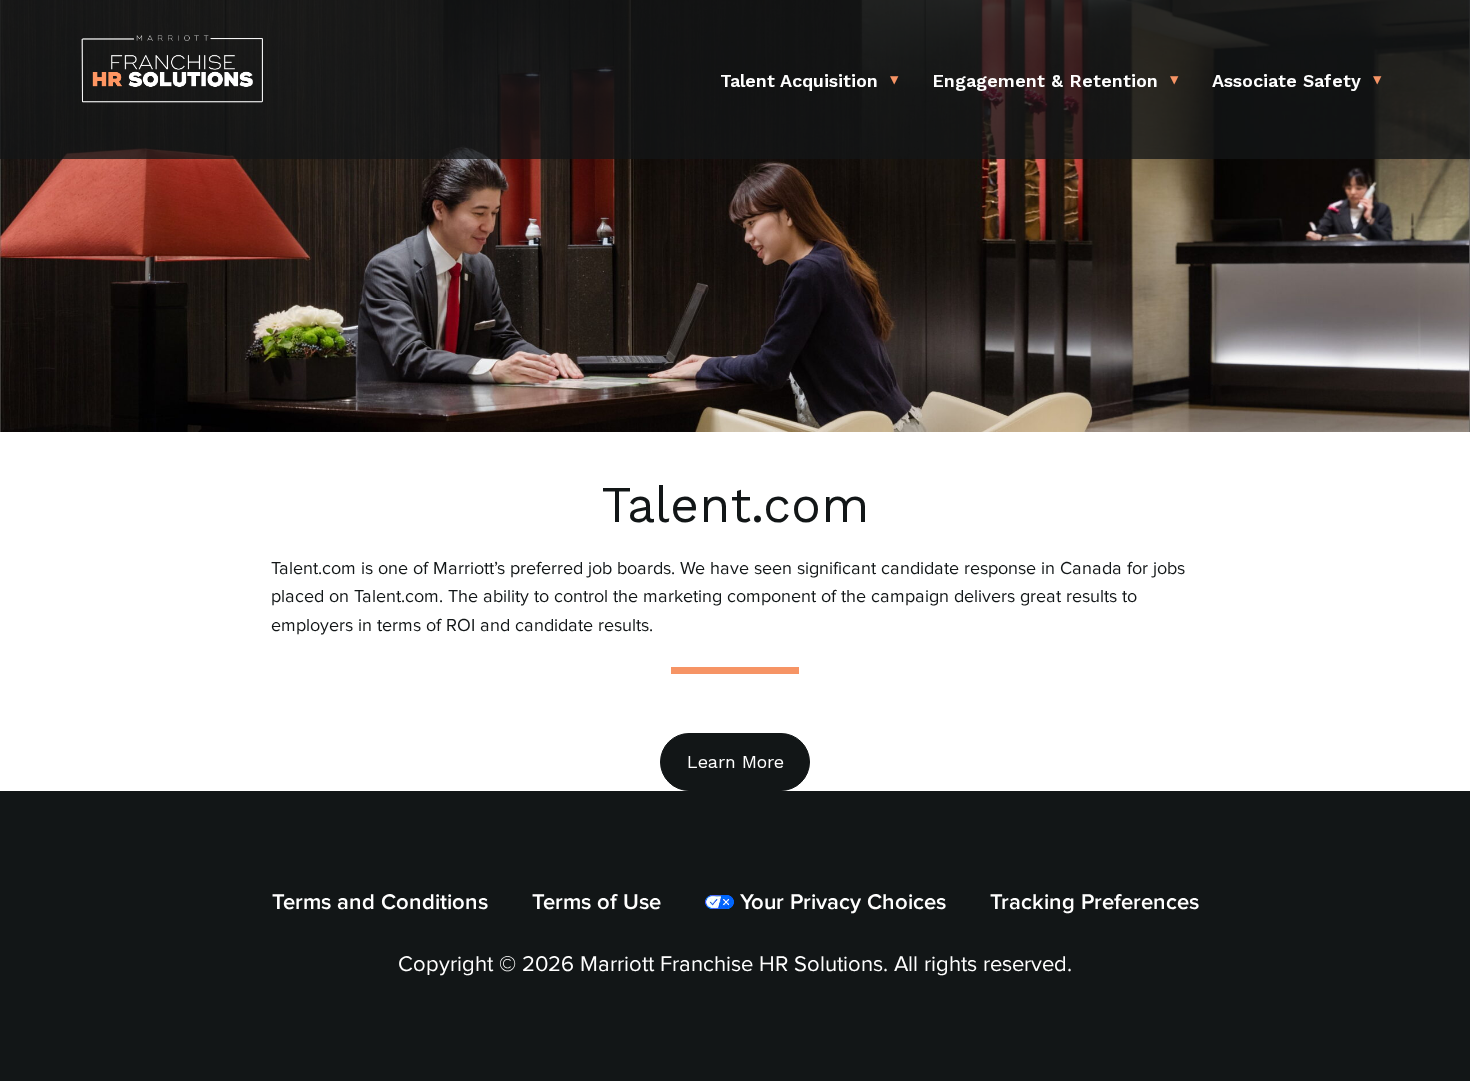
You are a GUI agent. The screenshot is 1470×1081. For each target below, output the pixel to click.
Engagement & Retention (1045, 80)
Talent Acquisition (799, 80)
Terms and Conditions (380, 902)
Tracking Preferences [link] (1094, 902)
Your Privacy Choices (840, 902)
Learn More (735, 761)
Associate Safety (1286, 80)
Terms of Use (596, 902)
